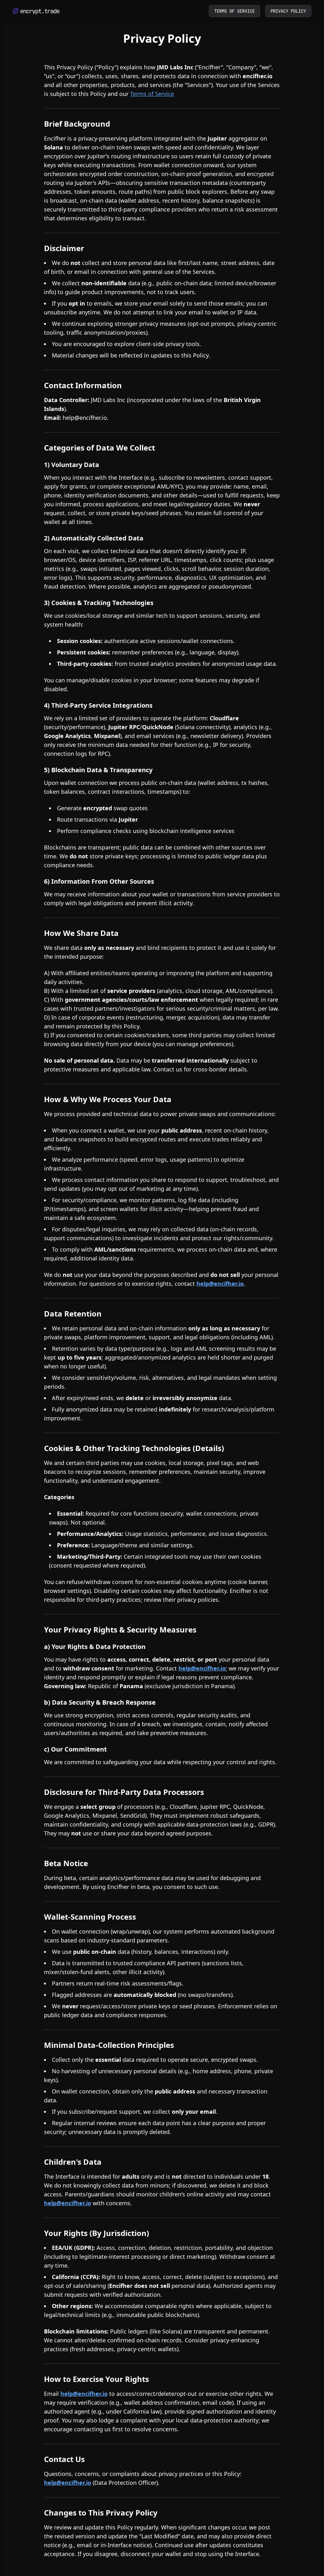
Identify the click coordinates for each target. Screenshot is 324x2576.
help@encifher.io (85, 418)
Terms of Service (152, 94)
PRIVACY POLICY (288, 11)
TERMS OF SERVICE (234, 11)
